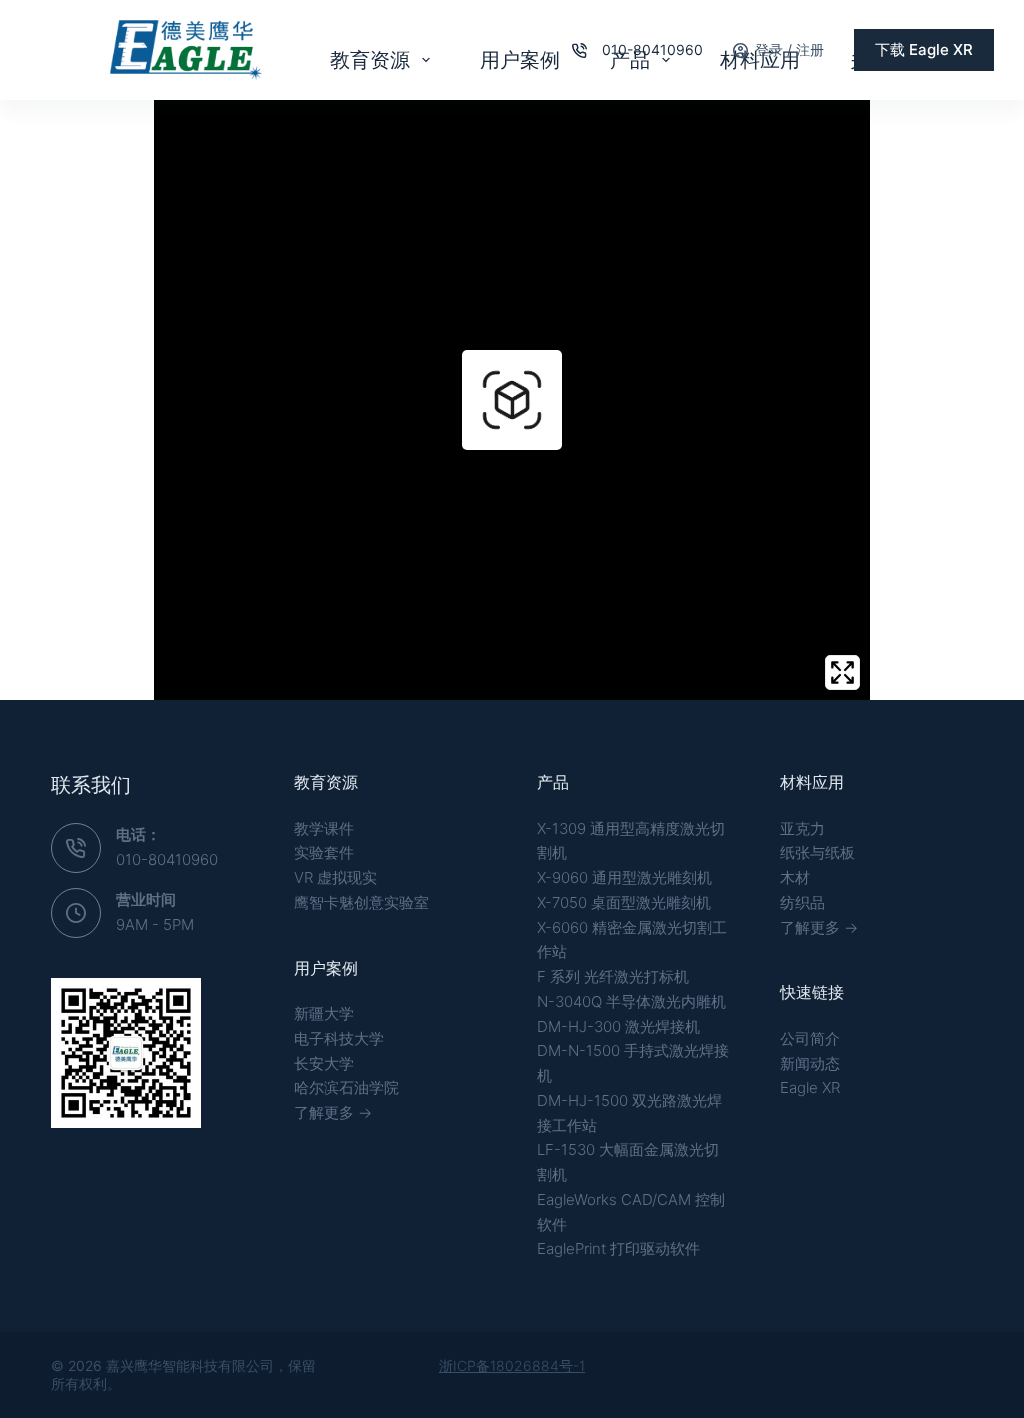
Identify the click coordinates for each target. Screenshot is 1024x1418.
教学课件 (324, 828)
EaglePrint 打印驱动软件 (618, 1248)
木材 (795, 877)
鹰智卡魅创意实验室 (361, 902)
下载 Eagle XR (924, 49)
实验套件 (324, 852)
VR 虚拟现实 (335, 877)
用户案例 (520, 60)
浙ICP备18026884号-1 (512, 1365)
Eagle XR (810, 1087)
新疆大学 (324, 1013)
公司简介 (810, 1038)
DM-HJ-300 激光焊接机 (618, 1026)
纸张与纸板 (817, 852)
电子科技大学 (339, 1038)
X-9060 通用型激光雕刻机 (624, 877)
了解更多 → (333, 1112)
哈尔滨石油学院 (346, 1087)
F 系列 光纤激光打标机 (613, 976)
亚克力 (802, 828)
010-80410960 (652, 49)
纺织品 (802, 902)
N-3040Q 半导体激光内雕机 (631, 1001)
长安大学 (324, 1063)
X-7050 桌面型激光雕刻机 (624, 902)
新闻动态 (810, 1063)
